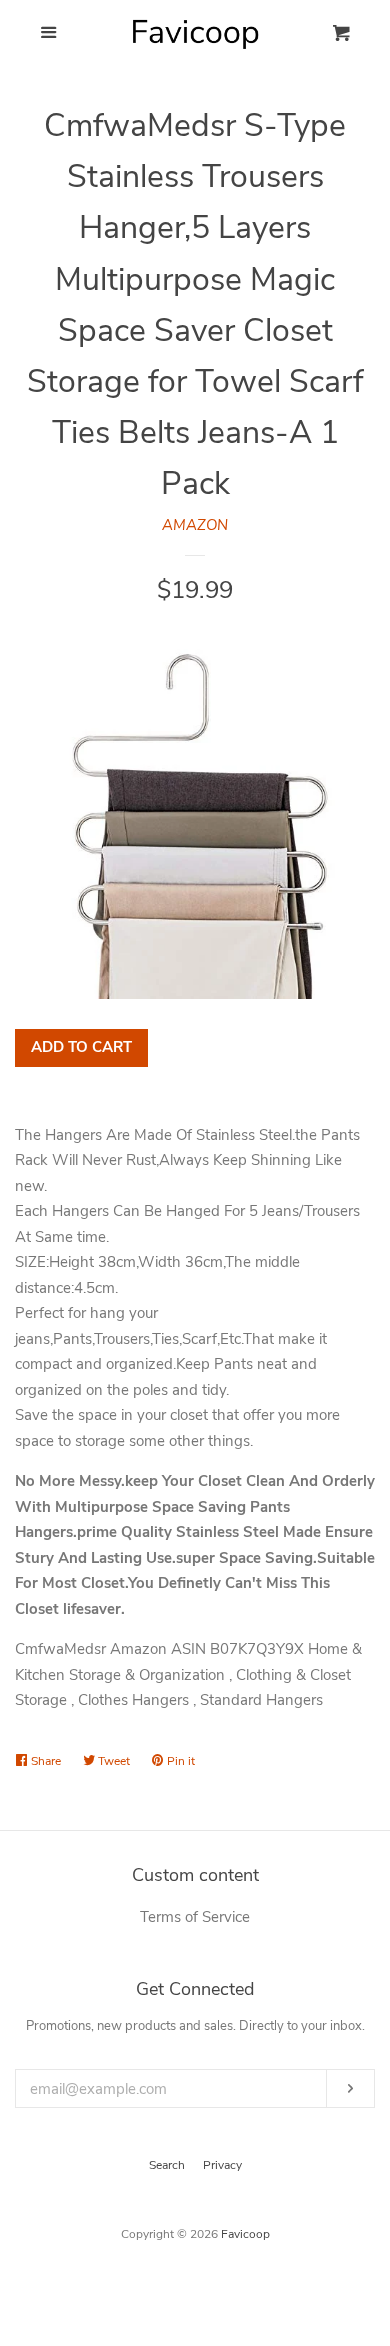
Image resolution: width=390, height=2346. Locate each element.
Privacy (222, 2165)
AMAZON (195, 525)
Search (167, 2165)
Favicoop (245, 2234)
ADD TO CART (81, 1047)
